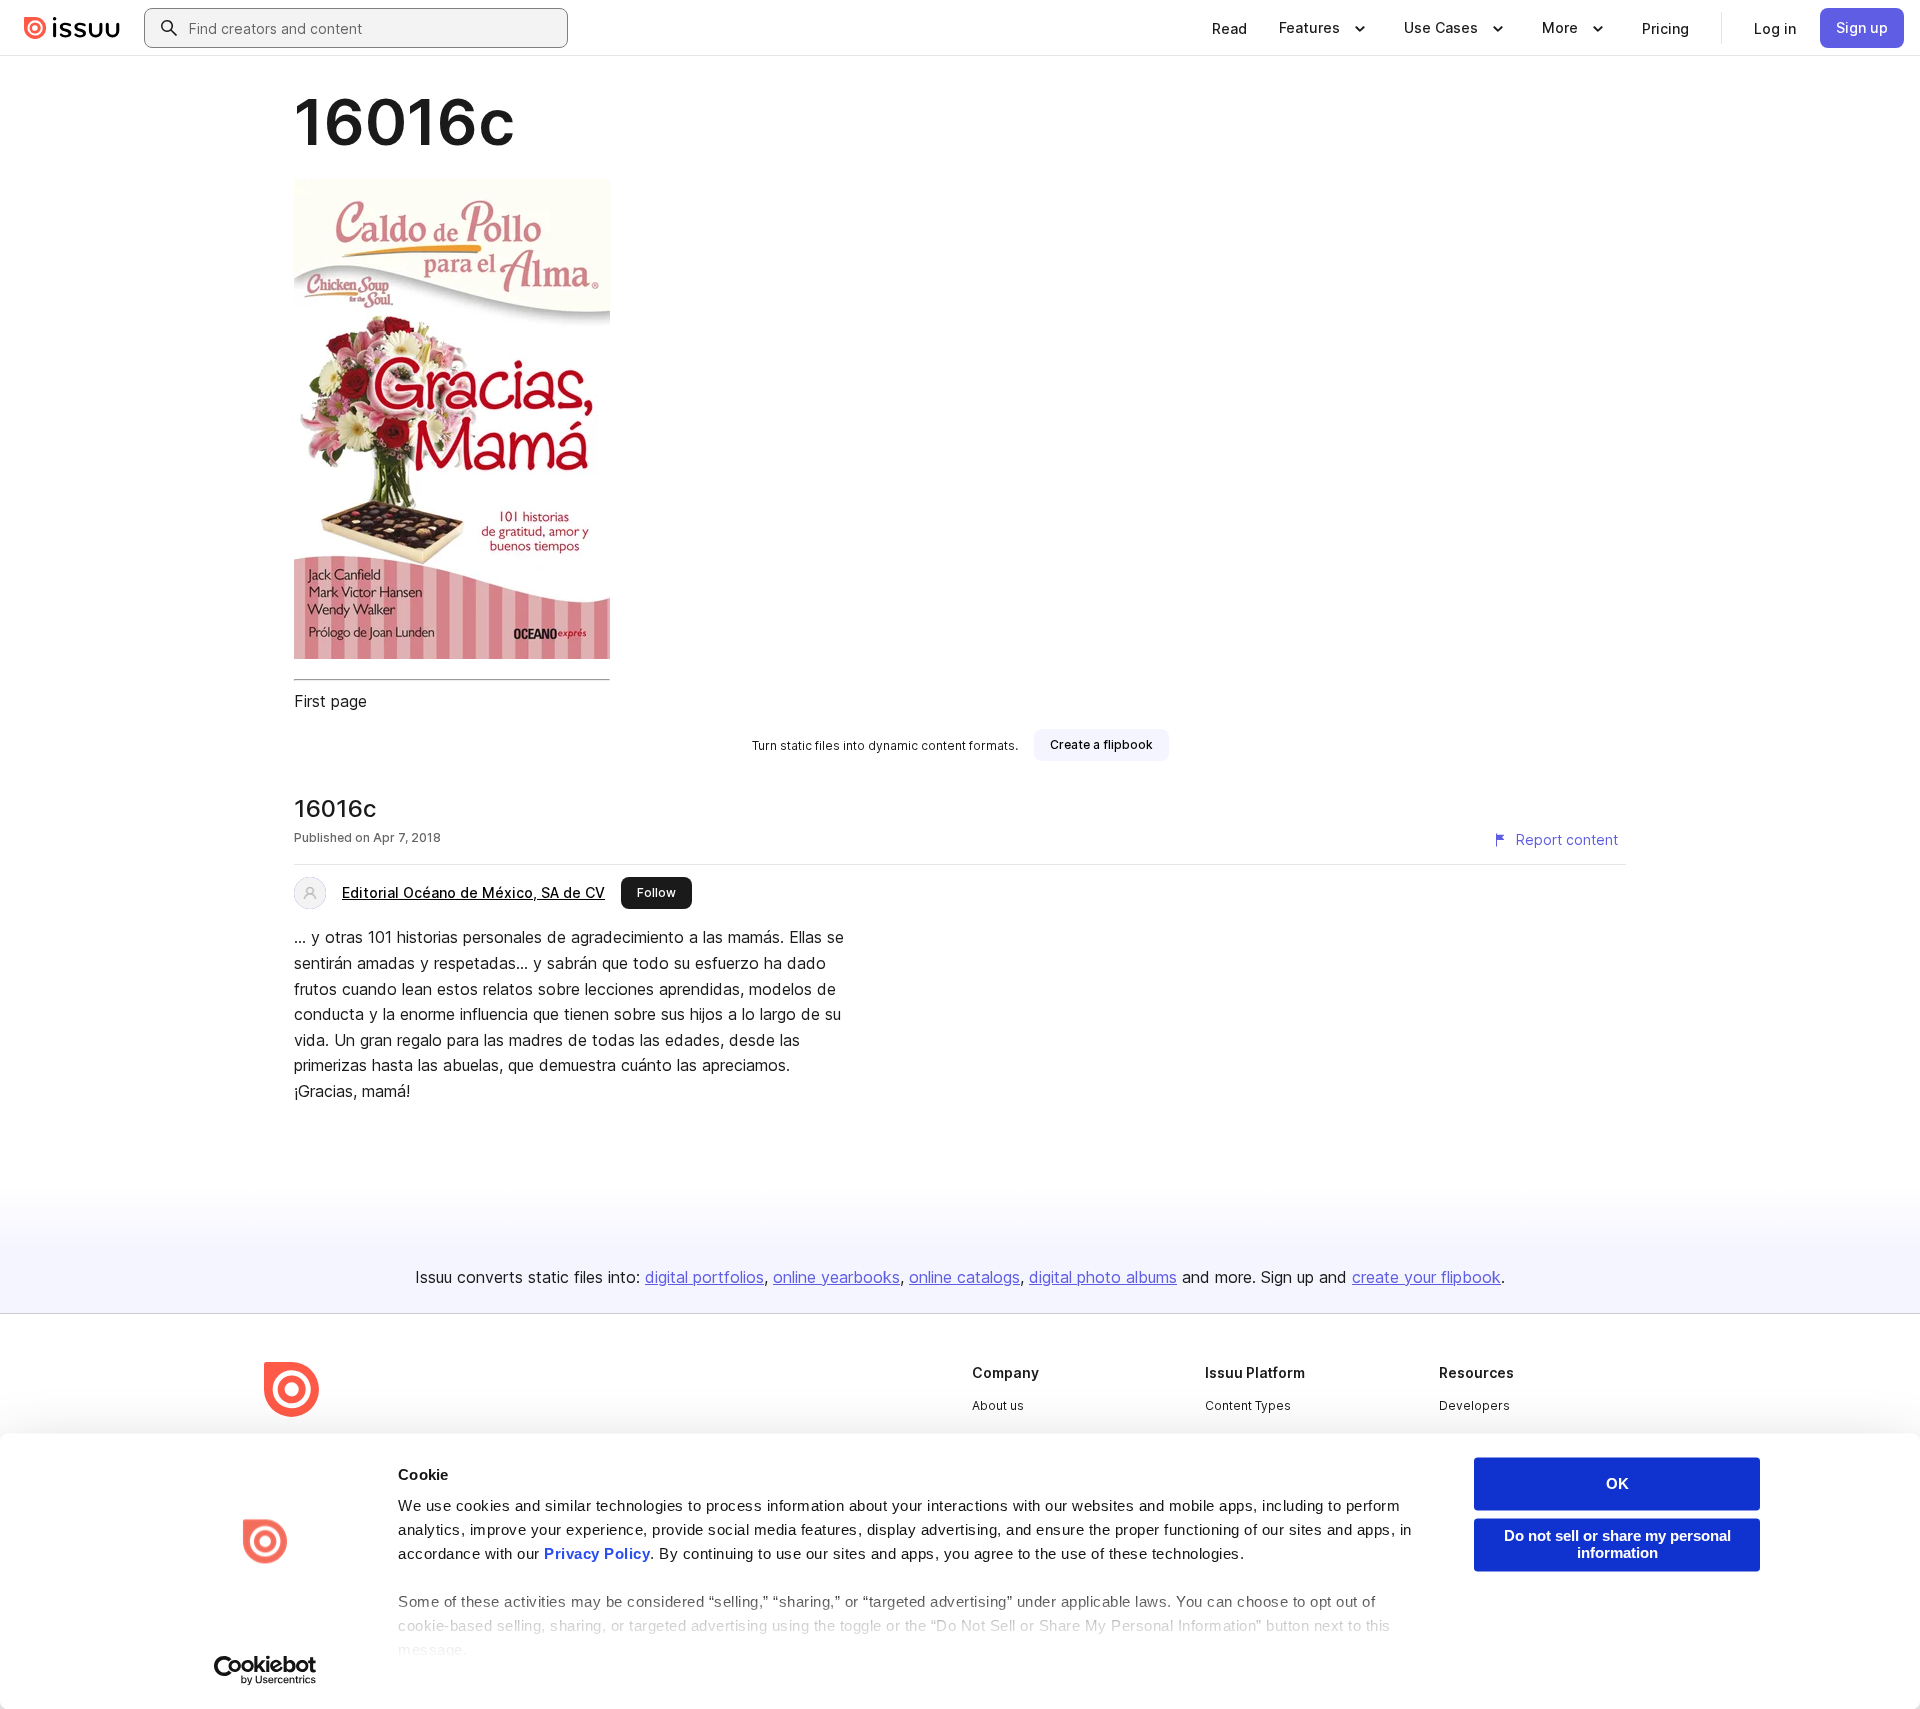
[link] (1229, 28)
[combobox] (374, 28)
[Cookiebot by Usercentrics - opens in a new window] (265, 1670)
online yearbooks (836, 1277)
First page (330, 701)
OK (1617, 1483)
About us (998, 1405)
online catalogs (964, 1277)
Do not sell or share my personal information (1617, 1544)
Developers (1474, 1405)
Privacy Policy (597, 1554)
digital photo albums (1103, 1277)
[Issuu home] (72, 28)
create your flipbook (1426, 1277)
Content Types (1248, 1405)
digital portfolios (704, 1277)
